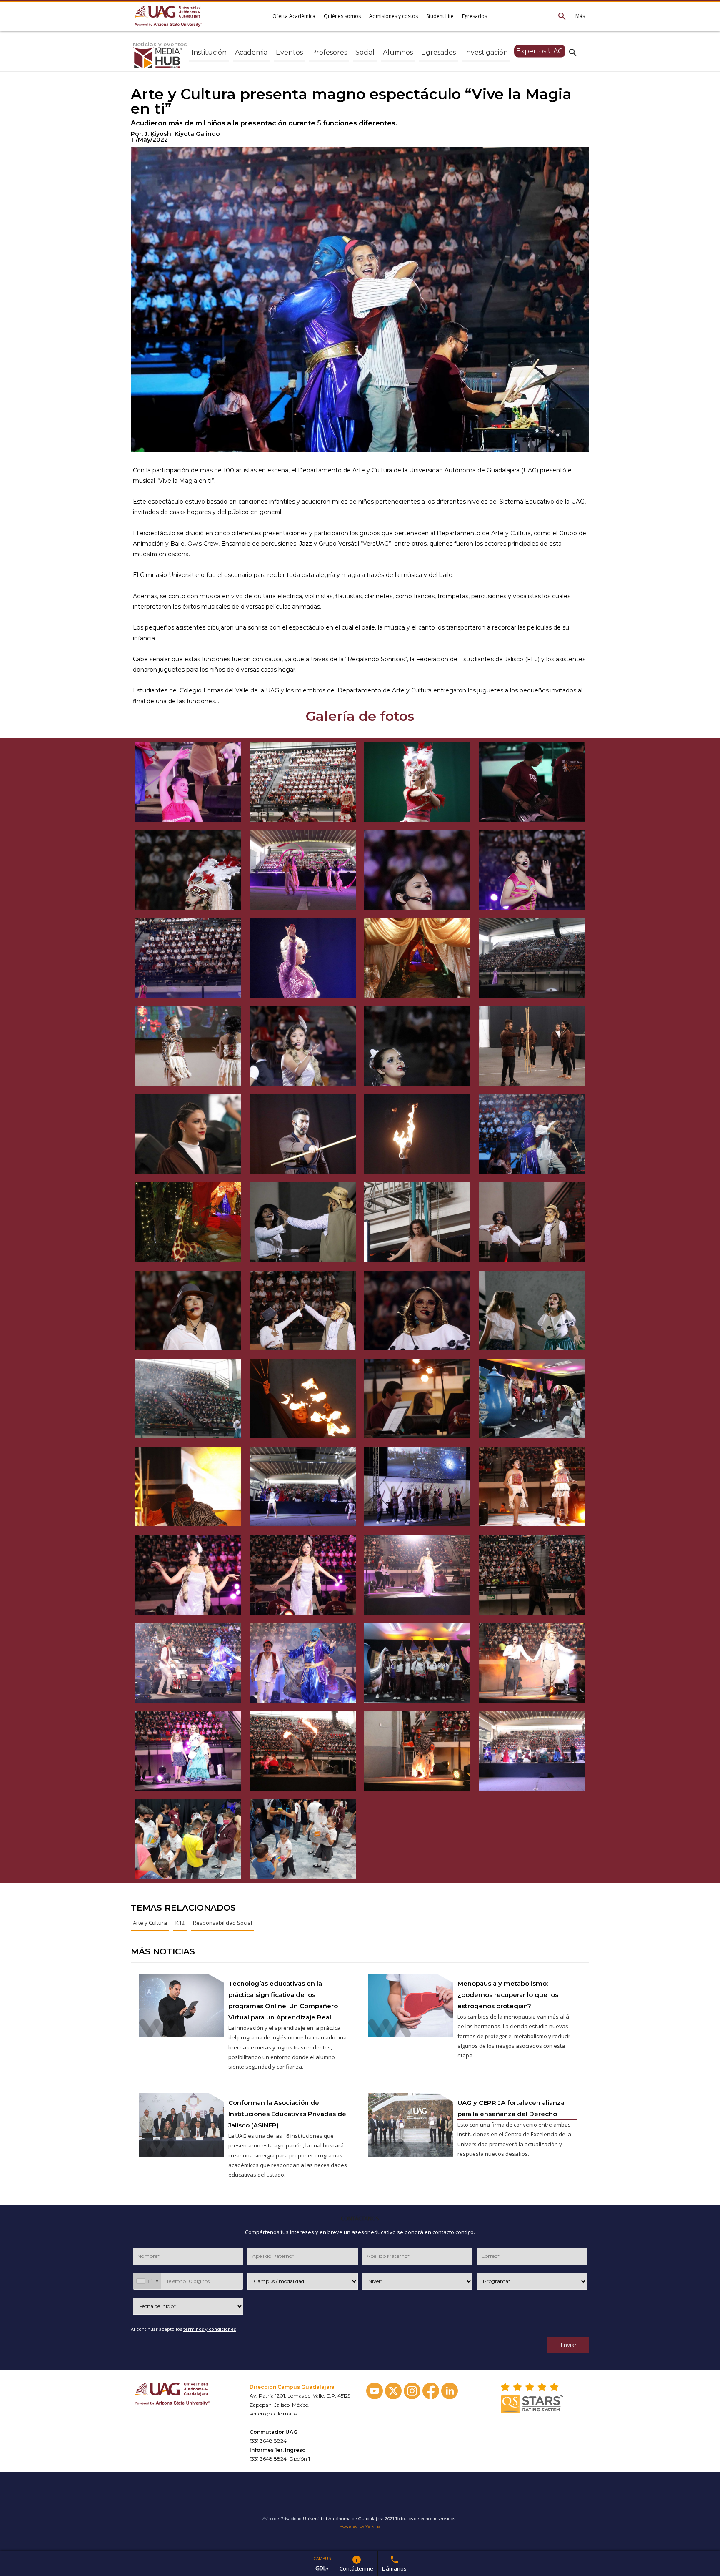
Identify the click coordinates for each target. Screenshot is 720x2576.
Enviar (569, 2345)
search (573, 52)
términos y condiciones (210, 2329)
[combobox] (147, 2281)
